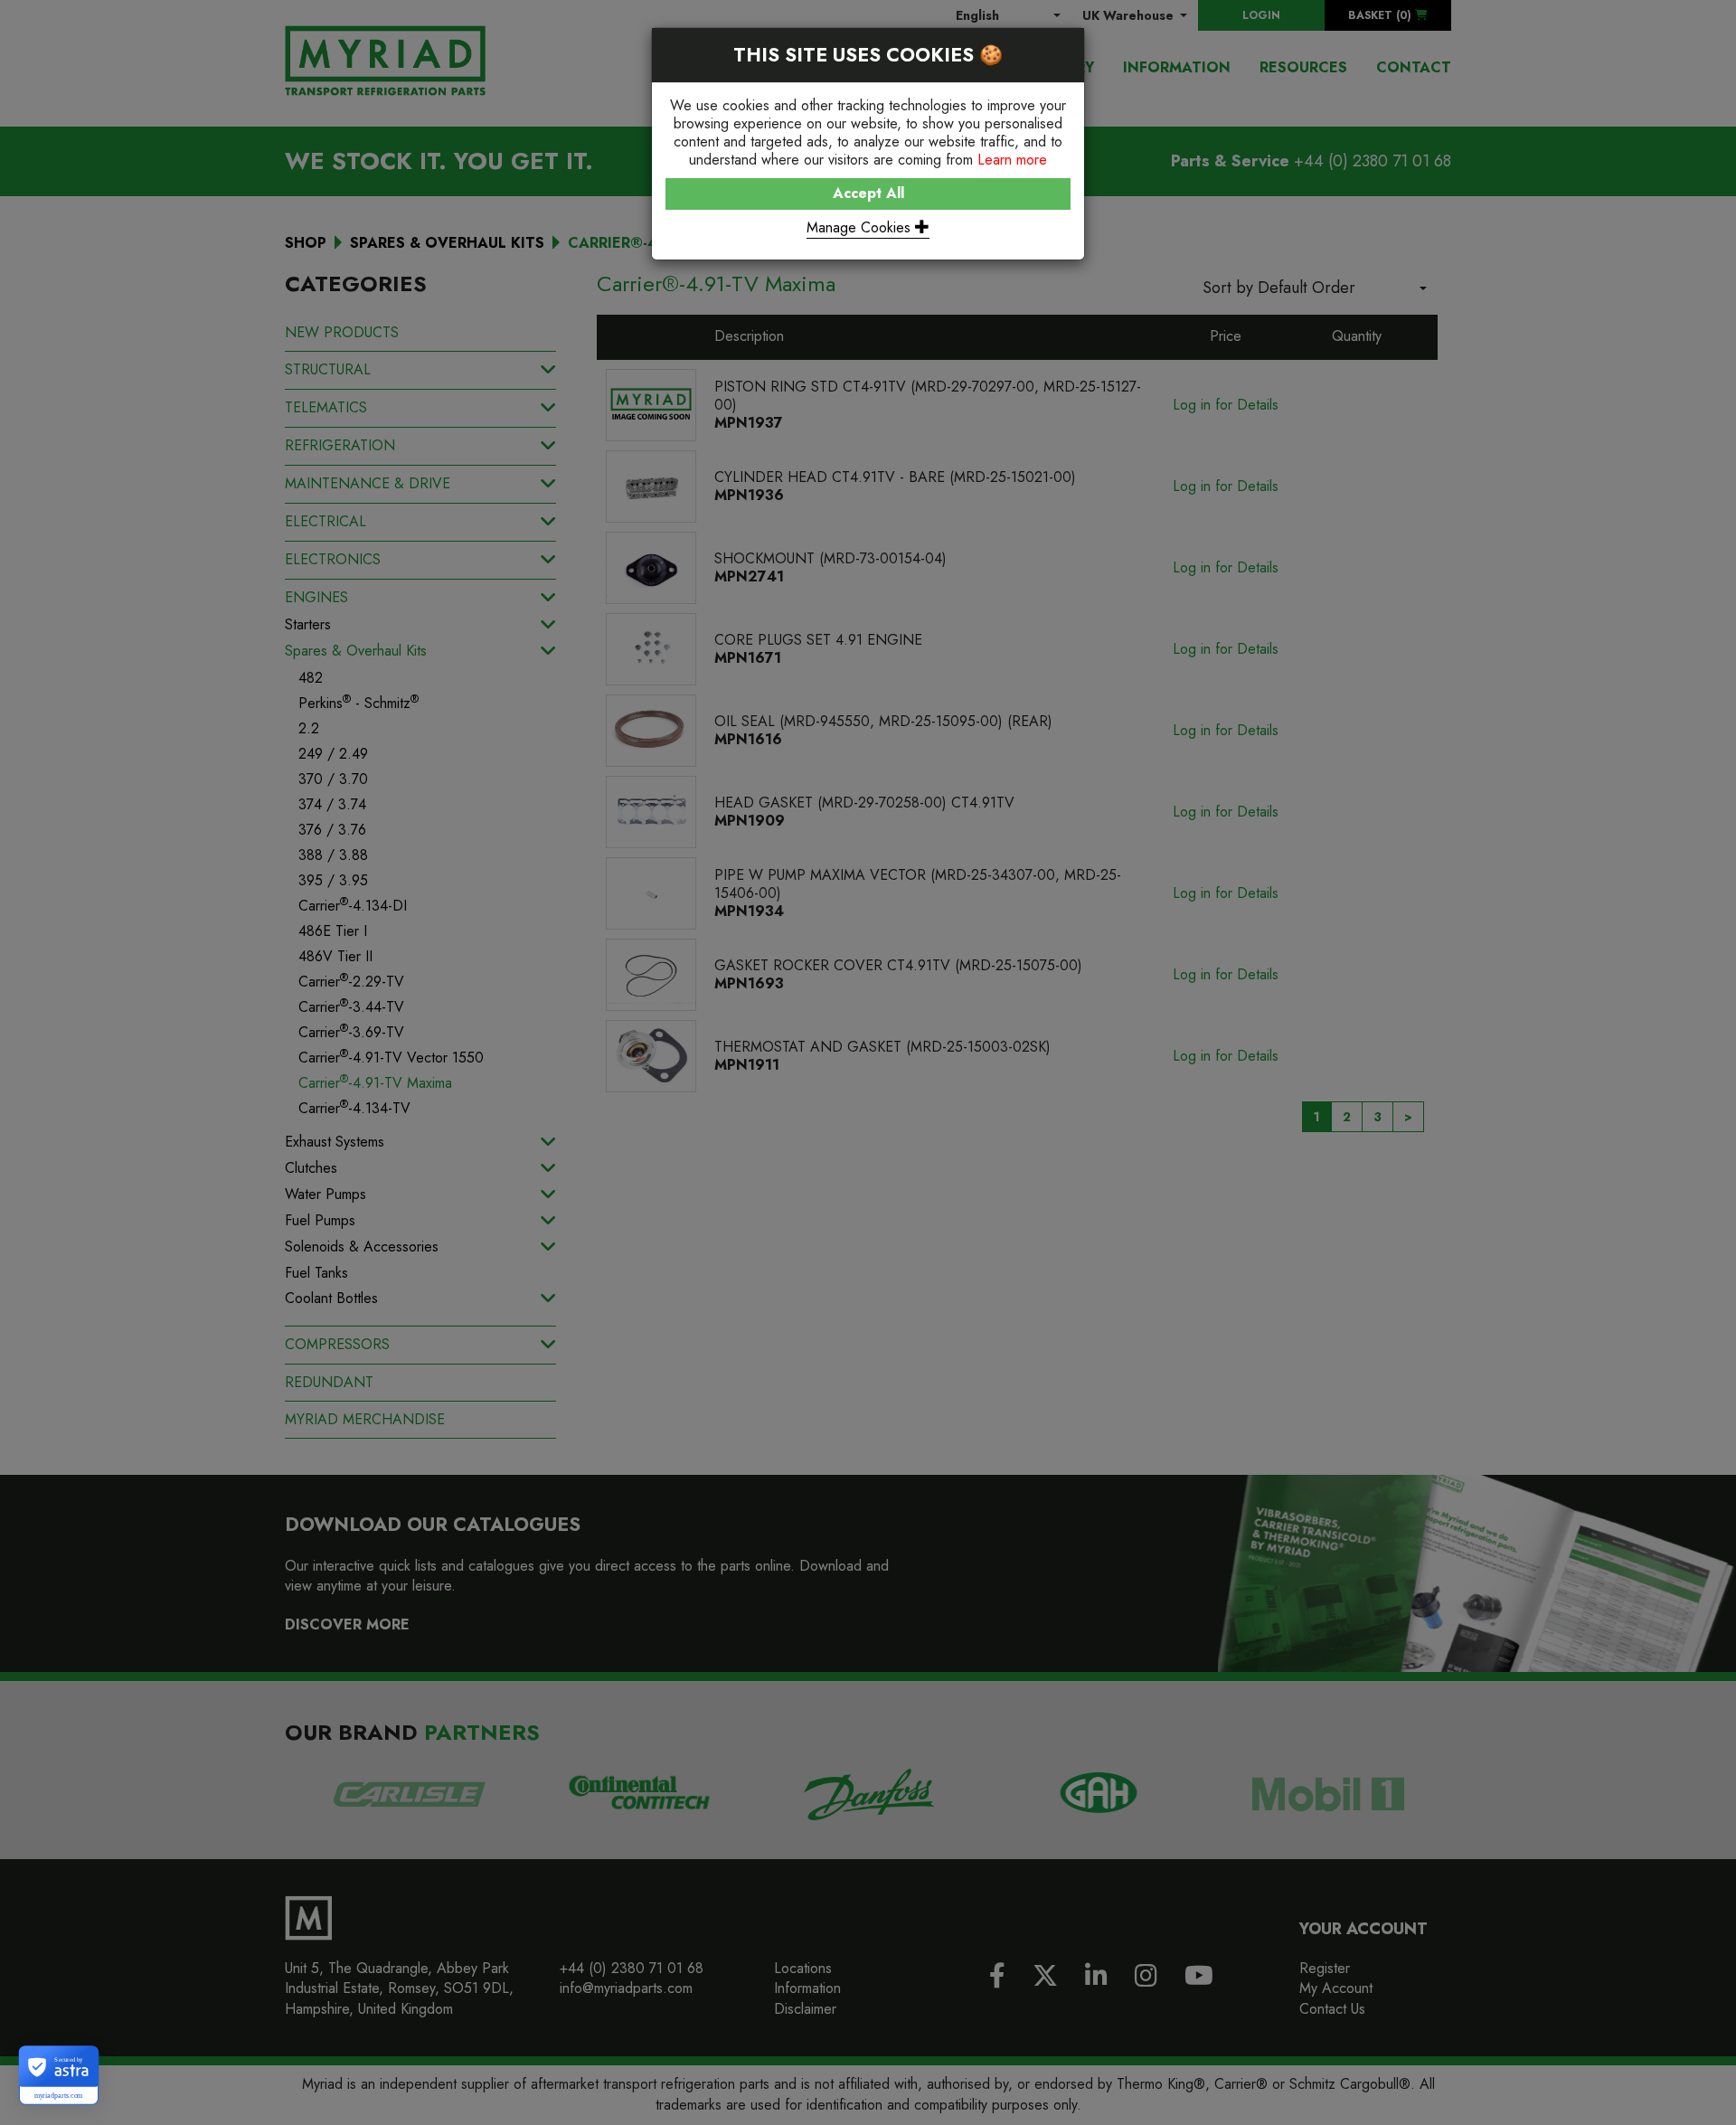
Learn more (1012, 160)
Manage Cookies (861, 227)
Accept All (868, 193)
